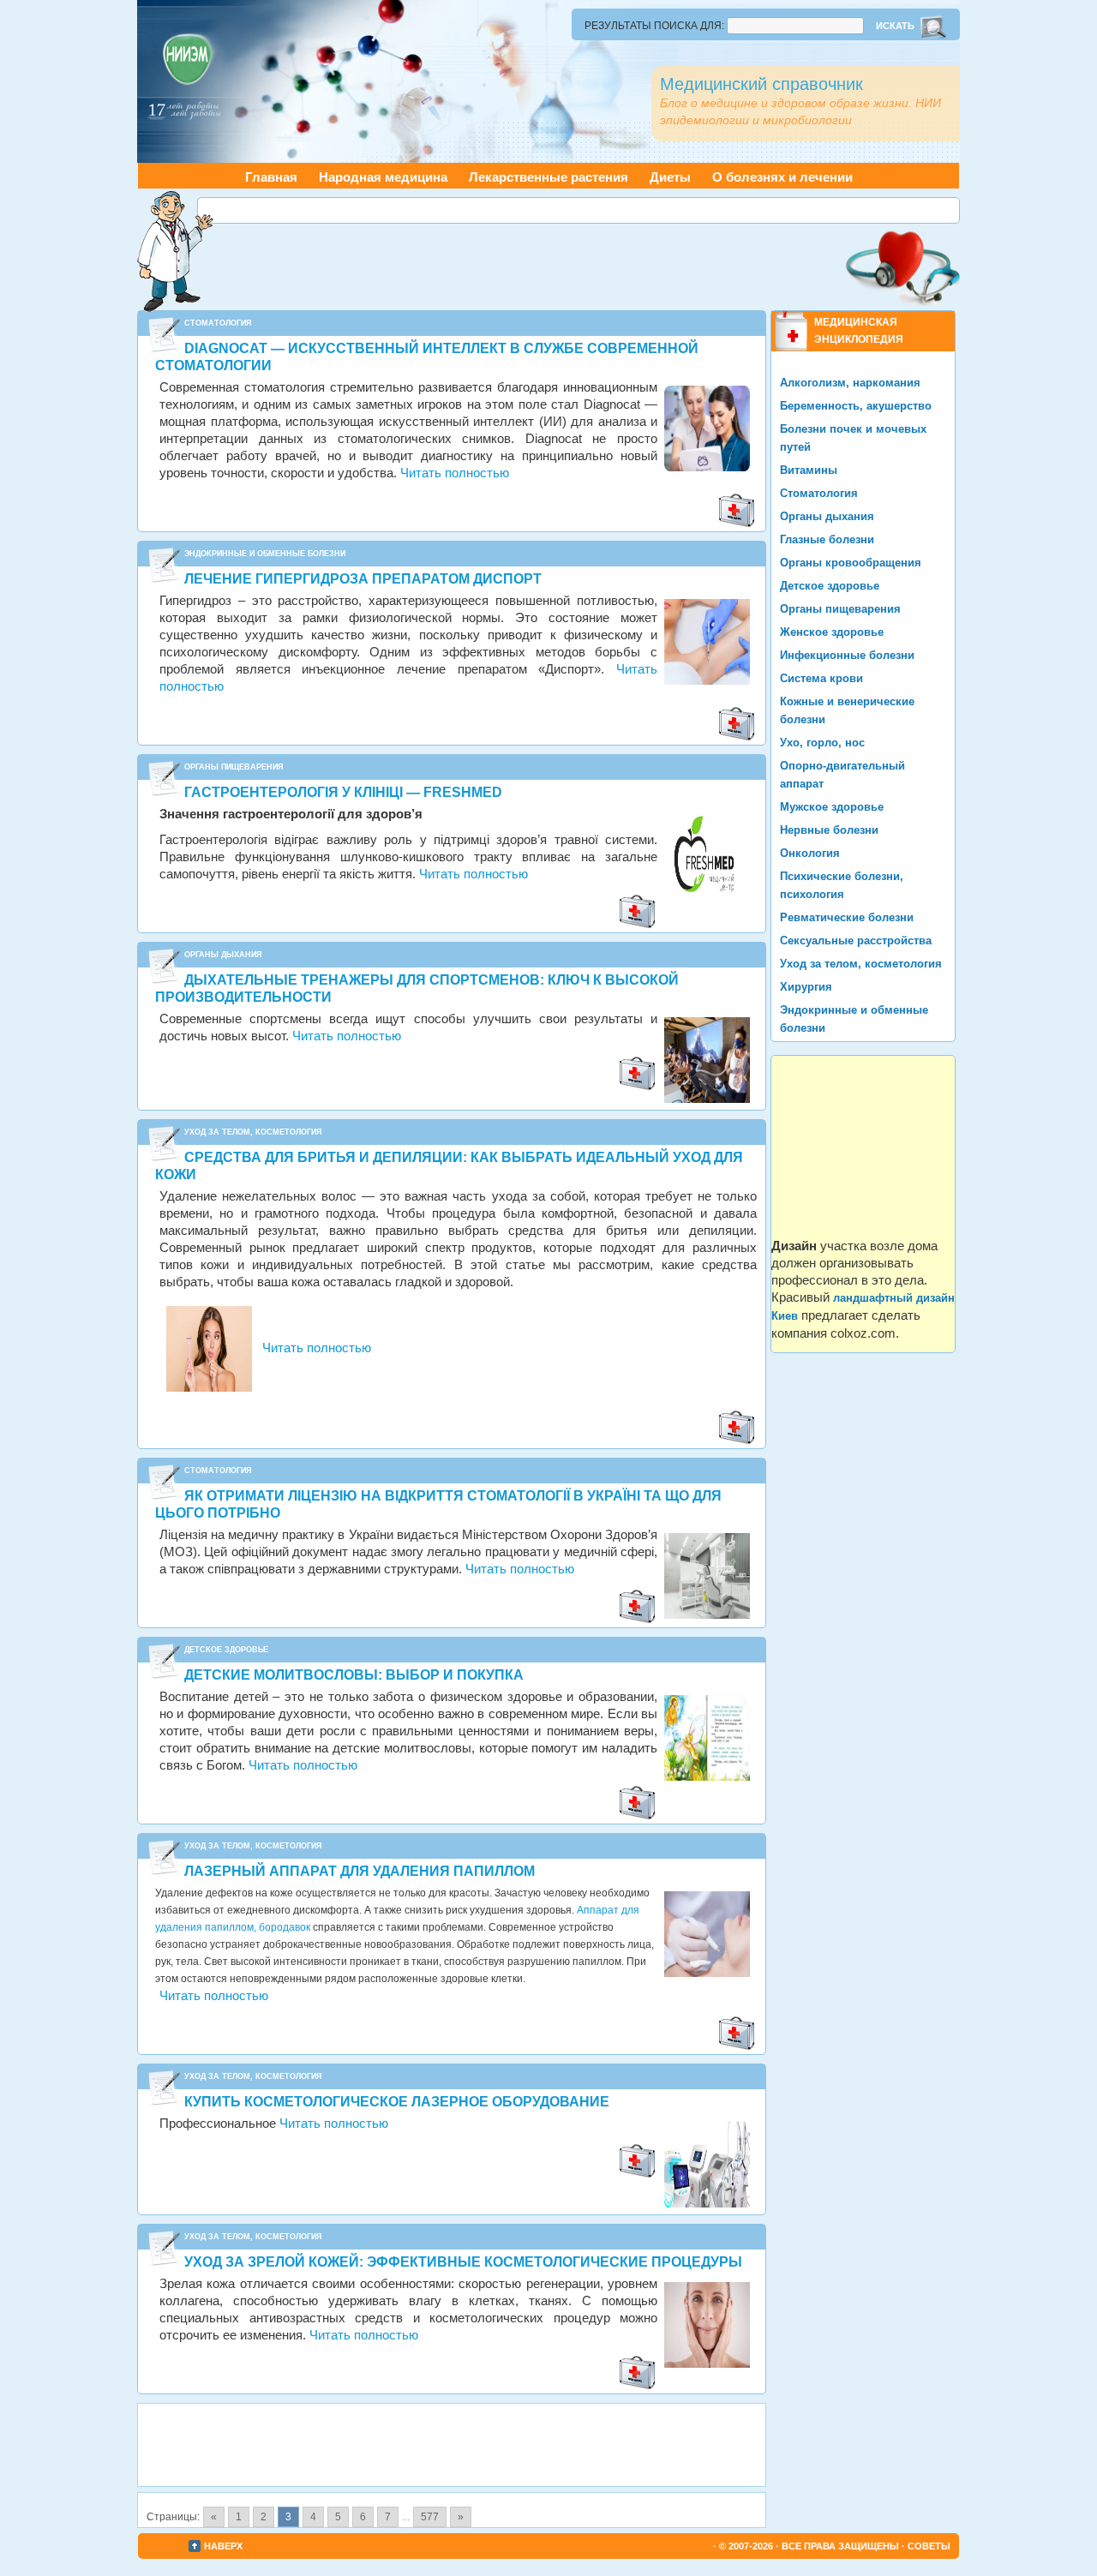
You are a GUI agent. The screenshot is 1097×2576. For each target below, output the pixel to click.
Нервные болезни (829, 830)
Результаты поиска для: (654, 26)
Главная (271, 177)
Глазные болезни (827, 539)
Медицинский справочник (761, 84)
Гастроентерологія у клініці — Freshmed (343, 792)
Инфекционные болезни (847, 655)
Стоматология (218, 323)
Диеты (670, 177)
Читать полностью (455, 473)
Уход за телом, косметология (253, 1132)
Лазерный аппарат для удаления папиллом (360, 1871)
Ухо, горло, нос (822, 743)
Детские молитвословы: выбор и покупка (354, 1675)
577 (430, 2517)
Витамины (809, 470)
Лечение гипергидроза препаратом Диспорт (363, 579)
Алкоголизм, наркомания (850, 383)
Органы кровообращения (851, 563)
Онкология (810, 853)
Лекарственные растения (548, 177)
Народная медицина (383, 177)
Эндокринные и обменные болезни (265, 554)
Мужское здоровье (832, 807)
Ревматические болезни (847, 917)
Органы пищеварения (234, 767)
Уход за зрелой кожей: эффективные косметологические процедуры (463, 2262)
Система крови (821, 678)
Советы (929, 2546)
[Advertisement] (578, 208)
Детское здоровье (226, 1650)
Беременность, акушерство (856, 406)
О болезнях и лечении (782, 177)
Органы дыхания (223, 955)
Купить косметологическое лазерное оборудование (397, 2102)
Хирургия (806, 987)
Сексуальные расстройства (856, 941)
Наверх (223, 2546)
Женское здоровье (832, 632)
